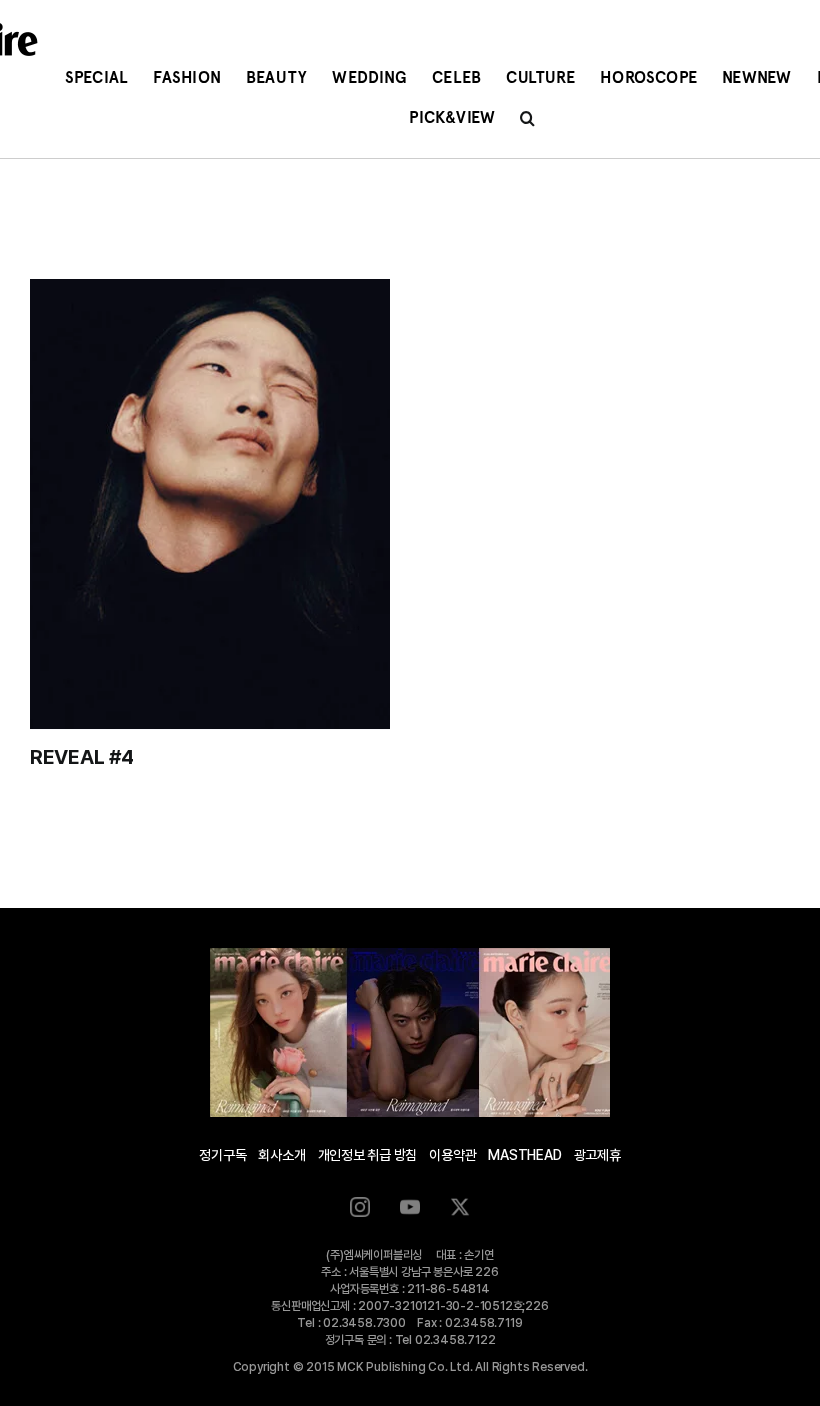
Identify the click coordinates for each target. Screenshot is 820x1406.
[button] (527, 118)
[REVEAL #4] (210, 504)
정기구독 (222, 1155)
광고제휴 (597, 1155)
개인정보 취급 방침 (368, 1155)
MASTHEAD (524, 1155)
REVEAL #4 (81, 757)
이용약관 (452, 1155)
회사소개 (281, 1155)
